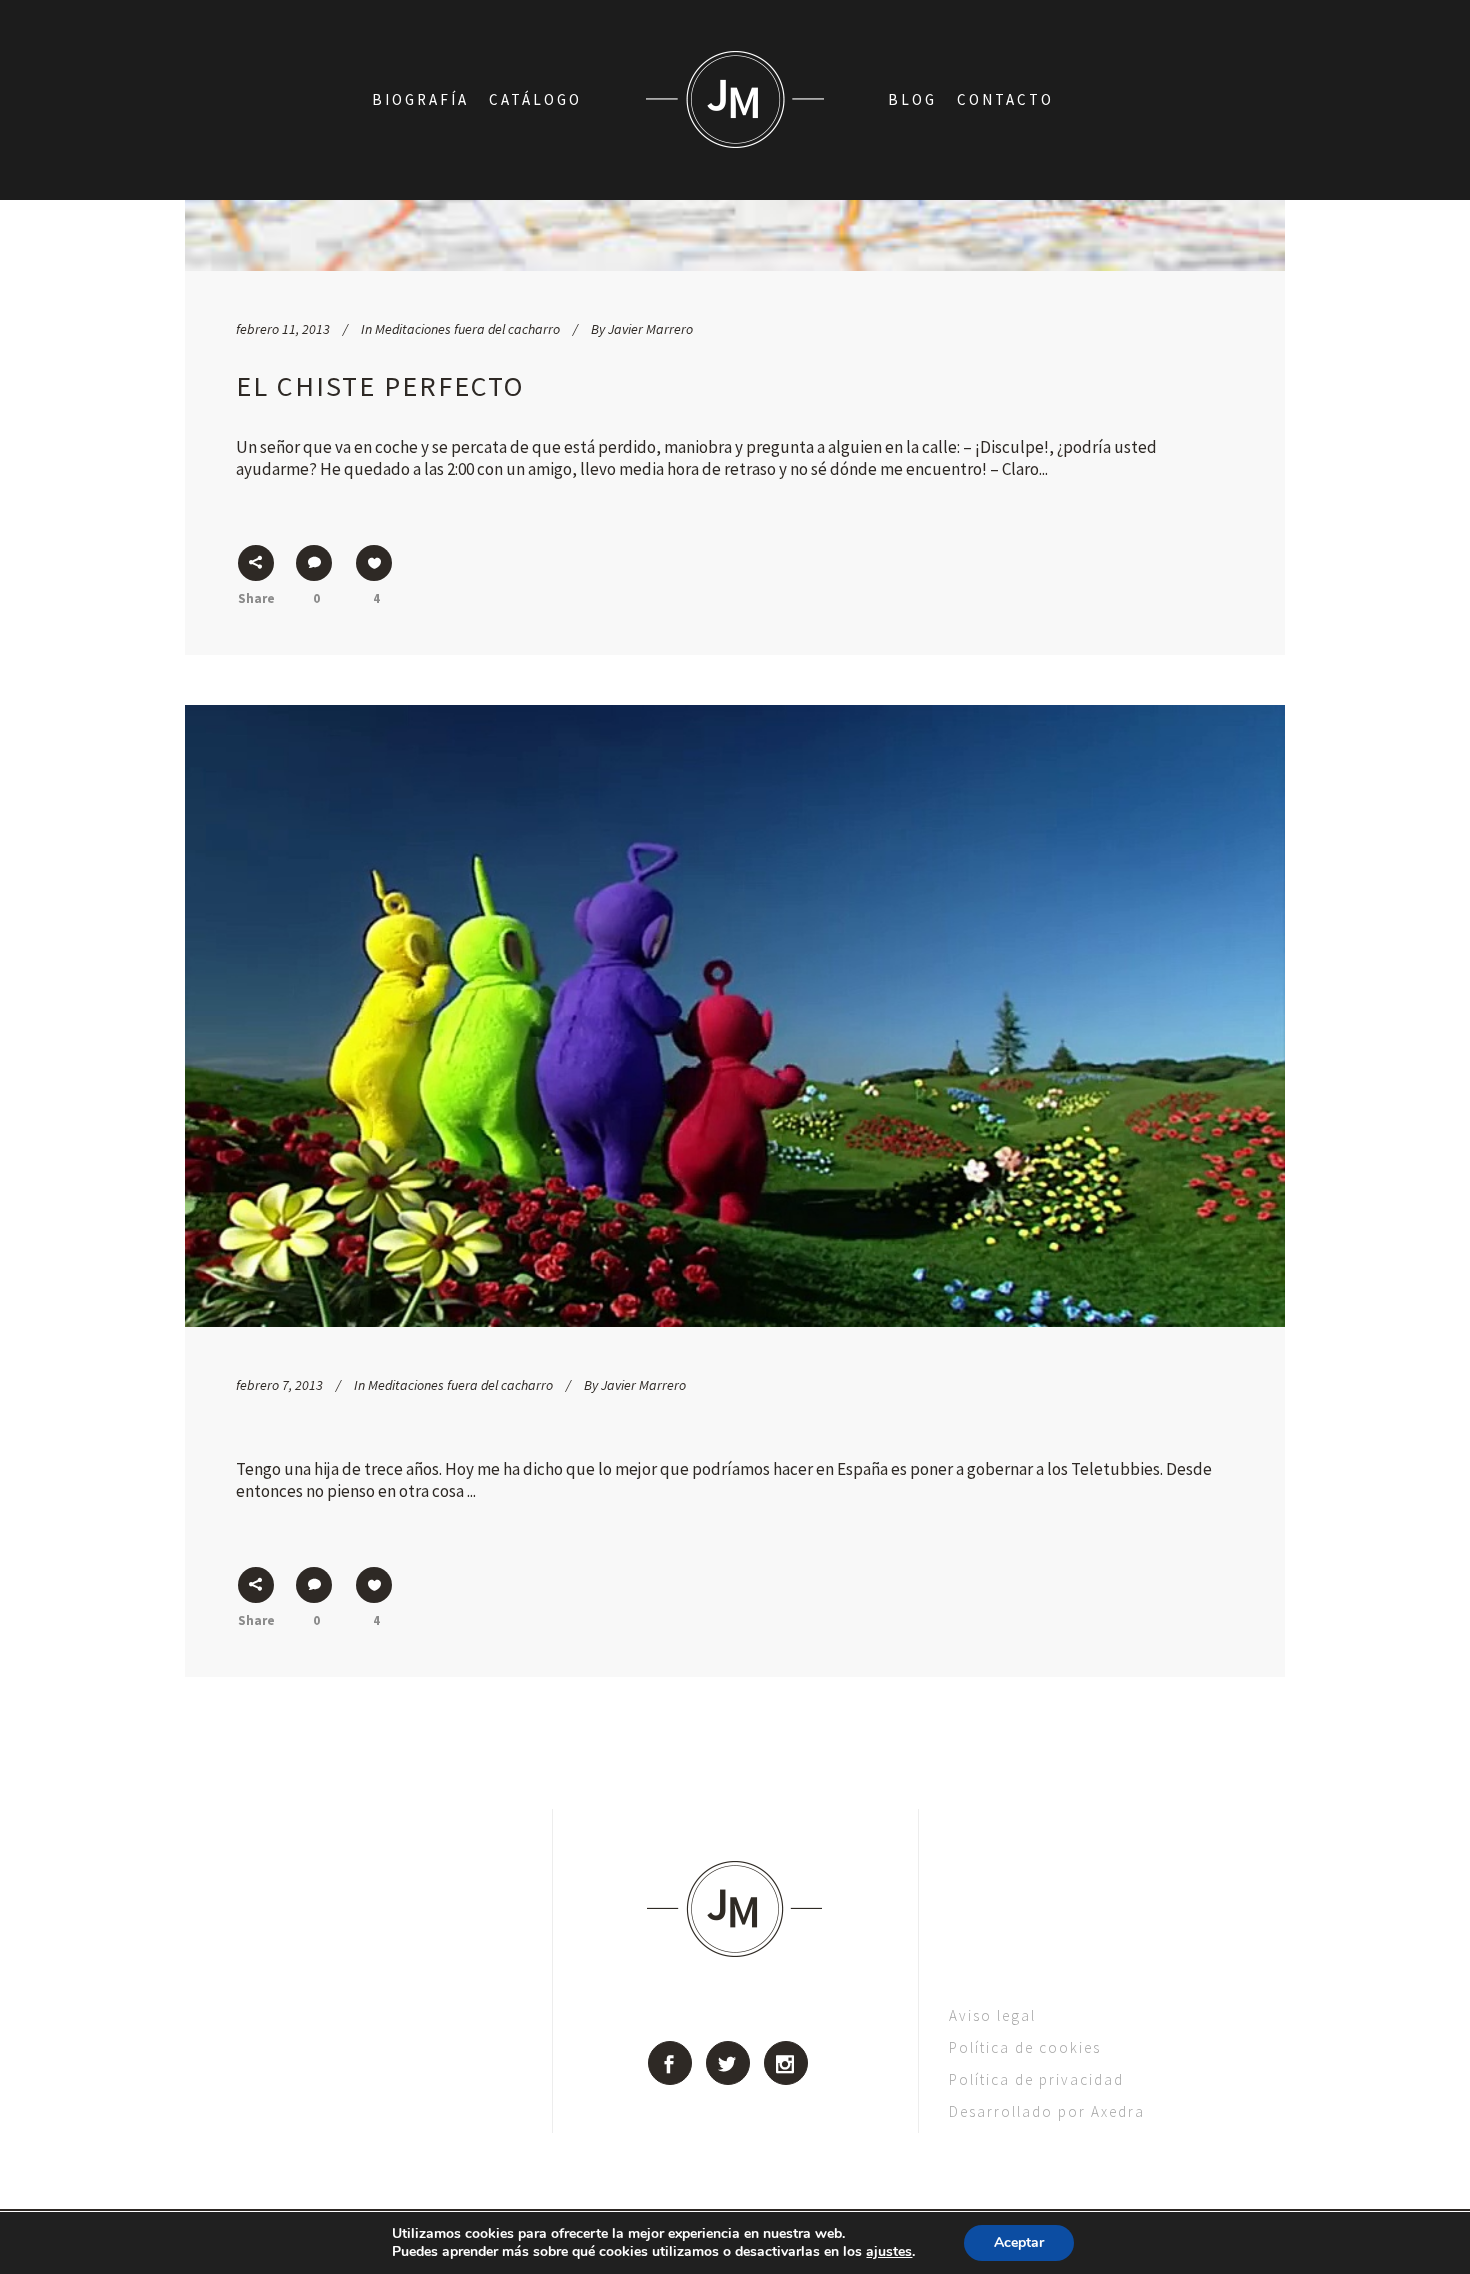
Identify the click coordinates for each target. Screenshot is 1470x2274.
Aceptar (1019, 2242)
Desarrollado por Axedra (1047, 2111)
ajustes (889, 2252)
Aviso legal (992, 2015)
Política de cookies (1025, 2047)
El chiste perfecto (380, 386)
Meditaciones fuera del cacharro (467, 329)
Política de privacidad (1036, 2079)
